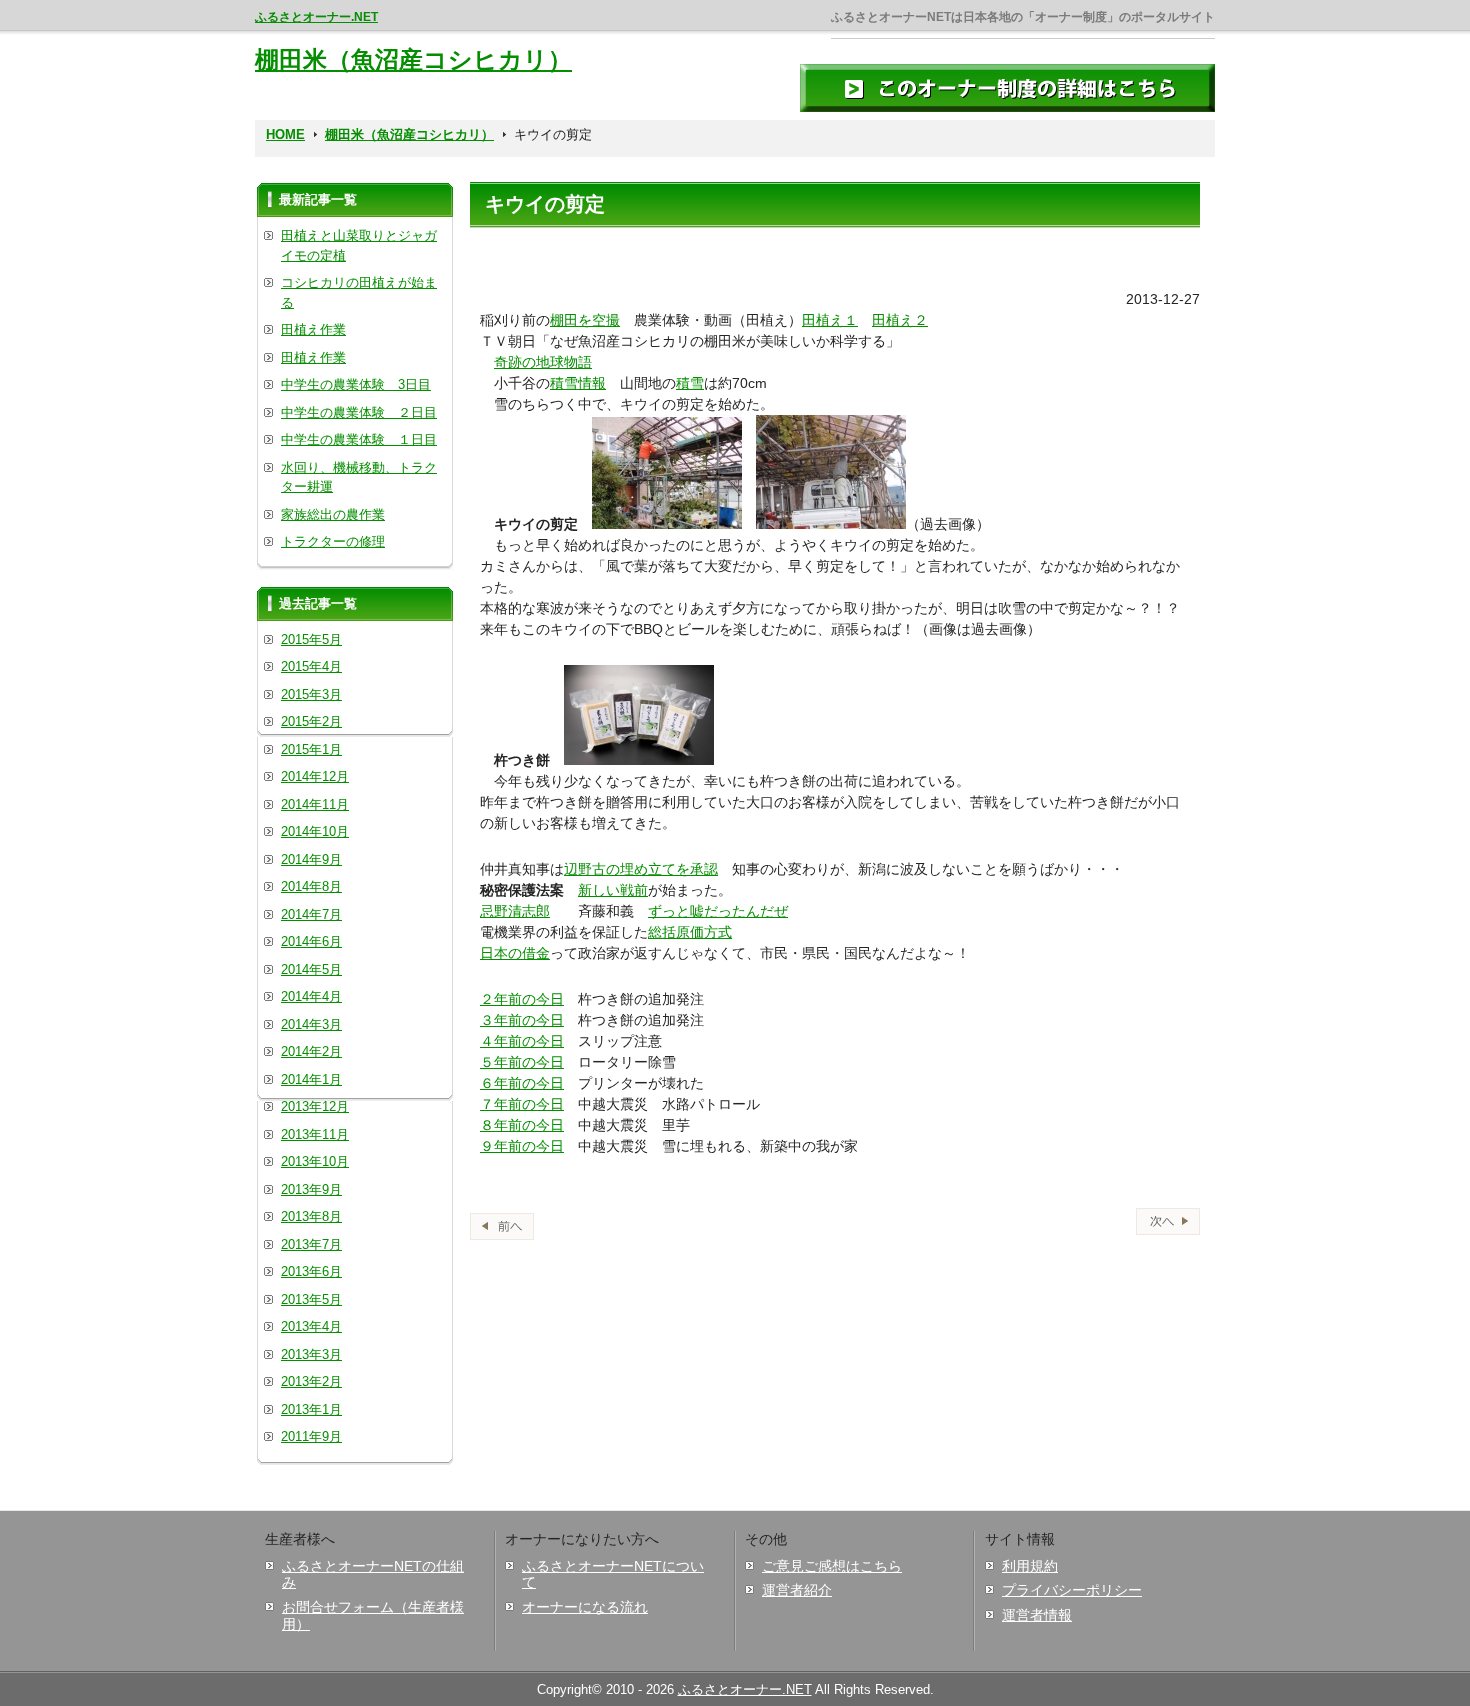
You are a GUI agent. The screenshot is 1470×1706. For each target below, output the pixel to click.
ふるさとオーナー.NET (316, 17)
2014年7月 (311, 914)
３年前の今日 (522, 1020)
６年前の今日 (522, 1083)
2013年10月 (315, 1161)
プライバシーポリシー (1072, 1590)
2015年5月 (311, 639)
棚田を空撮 (585, 320)
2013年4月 (311, 1326)
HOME (285, 134)
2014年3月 (311, 1024)
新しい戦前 (613, 890)
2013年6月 (311, 1271)
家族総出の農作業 (333, 514)
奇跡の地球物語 (543, 362)
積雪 (690, 383)
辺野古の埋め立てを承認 (641, 869)
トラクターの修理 (333, 541)
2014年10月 (315, 831)
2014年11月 (315, 804)
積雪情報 (578, 383)
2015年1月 (311, 749)
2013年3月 (311, 1354)
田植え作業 (313, 329)
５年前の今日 (522, 1062)
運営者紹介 (797, 1590)
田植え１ (830, 320)
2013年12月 (315, 1106)
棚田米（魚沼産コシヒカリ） (413, 59)
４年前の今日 (522, 1041)
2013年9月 (311, 1189)
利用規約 (1030, 1566)
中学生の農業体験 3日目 (356, 384)
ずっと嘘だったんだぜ (718, 911)
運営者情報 (1037, 1615)
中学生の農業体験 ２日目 (359, 412)
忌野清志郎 (515, 911)
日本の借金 (515, 953)
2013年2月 (311, 1381)
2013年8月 (311, 1216)
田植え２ (900, 320)
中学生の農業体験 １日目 (359, 439)
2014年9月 (311, 859)
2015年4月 (311, 666)
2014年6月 (311, 941)
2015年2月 (311, 721)
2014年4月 (311, 996)
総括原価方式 (690, 932)
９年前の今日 (522, 1146)
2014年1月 (311, 1079)
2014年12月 (315, 776)
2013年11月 (315, 1134)
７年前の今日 (522, 1104)
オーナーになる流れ (585, 1607)
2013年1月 (311, 1409)
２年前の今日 (522, 999)
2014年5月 (311, 969)
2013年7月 (311, 1244)
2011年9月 (311, 1436)
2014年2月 (311, 1051)
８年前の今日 (522, 1125)
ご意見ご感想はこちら (832, 1566)
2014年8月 (311, 886)
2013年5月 (311, 1299)
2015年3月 (311, 694)
